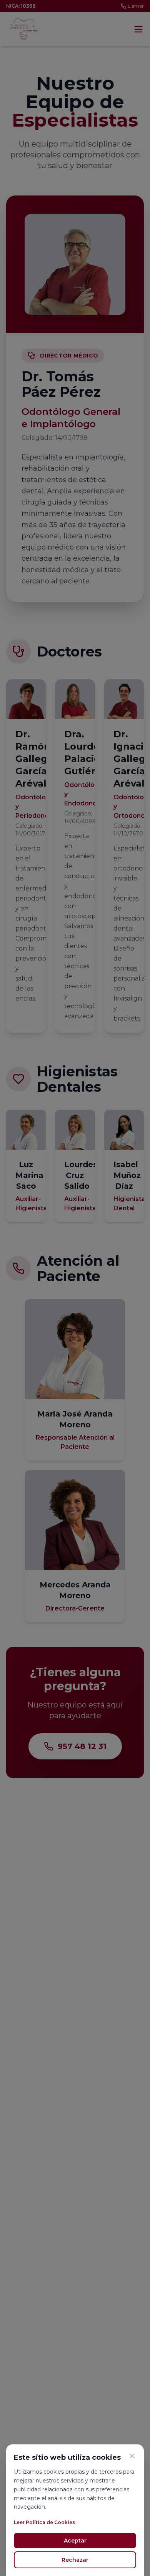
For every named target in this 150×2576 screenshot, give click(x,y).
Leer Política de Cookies (44, 2522)
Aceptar (75, 2541)
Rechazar (75, 2560)
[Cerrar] (132, 2456)
